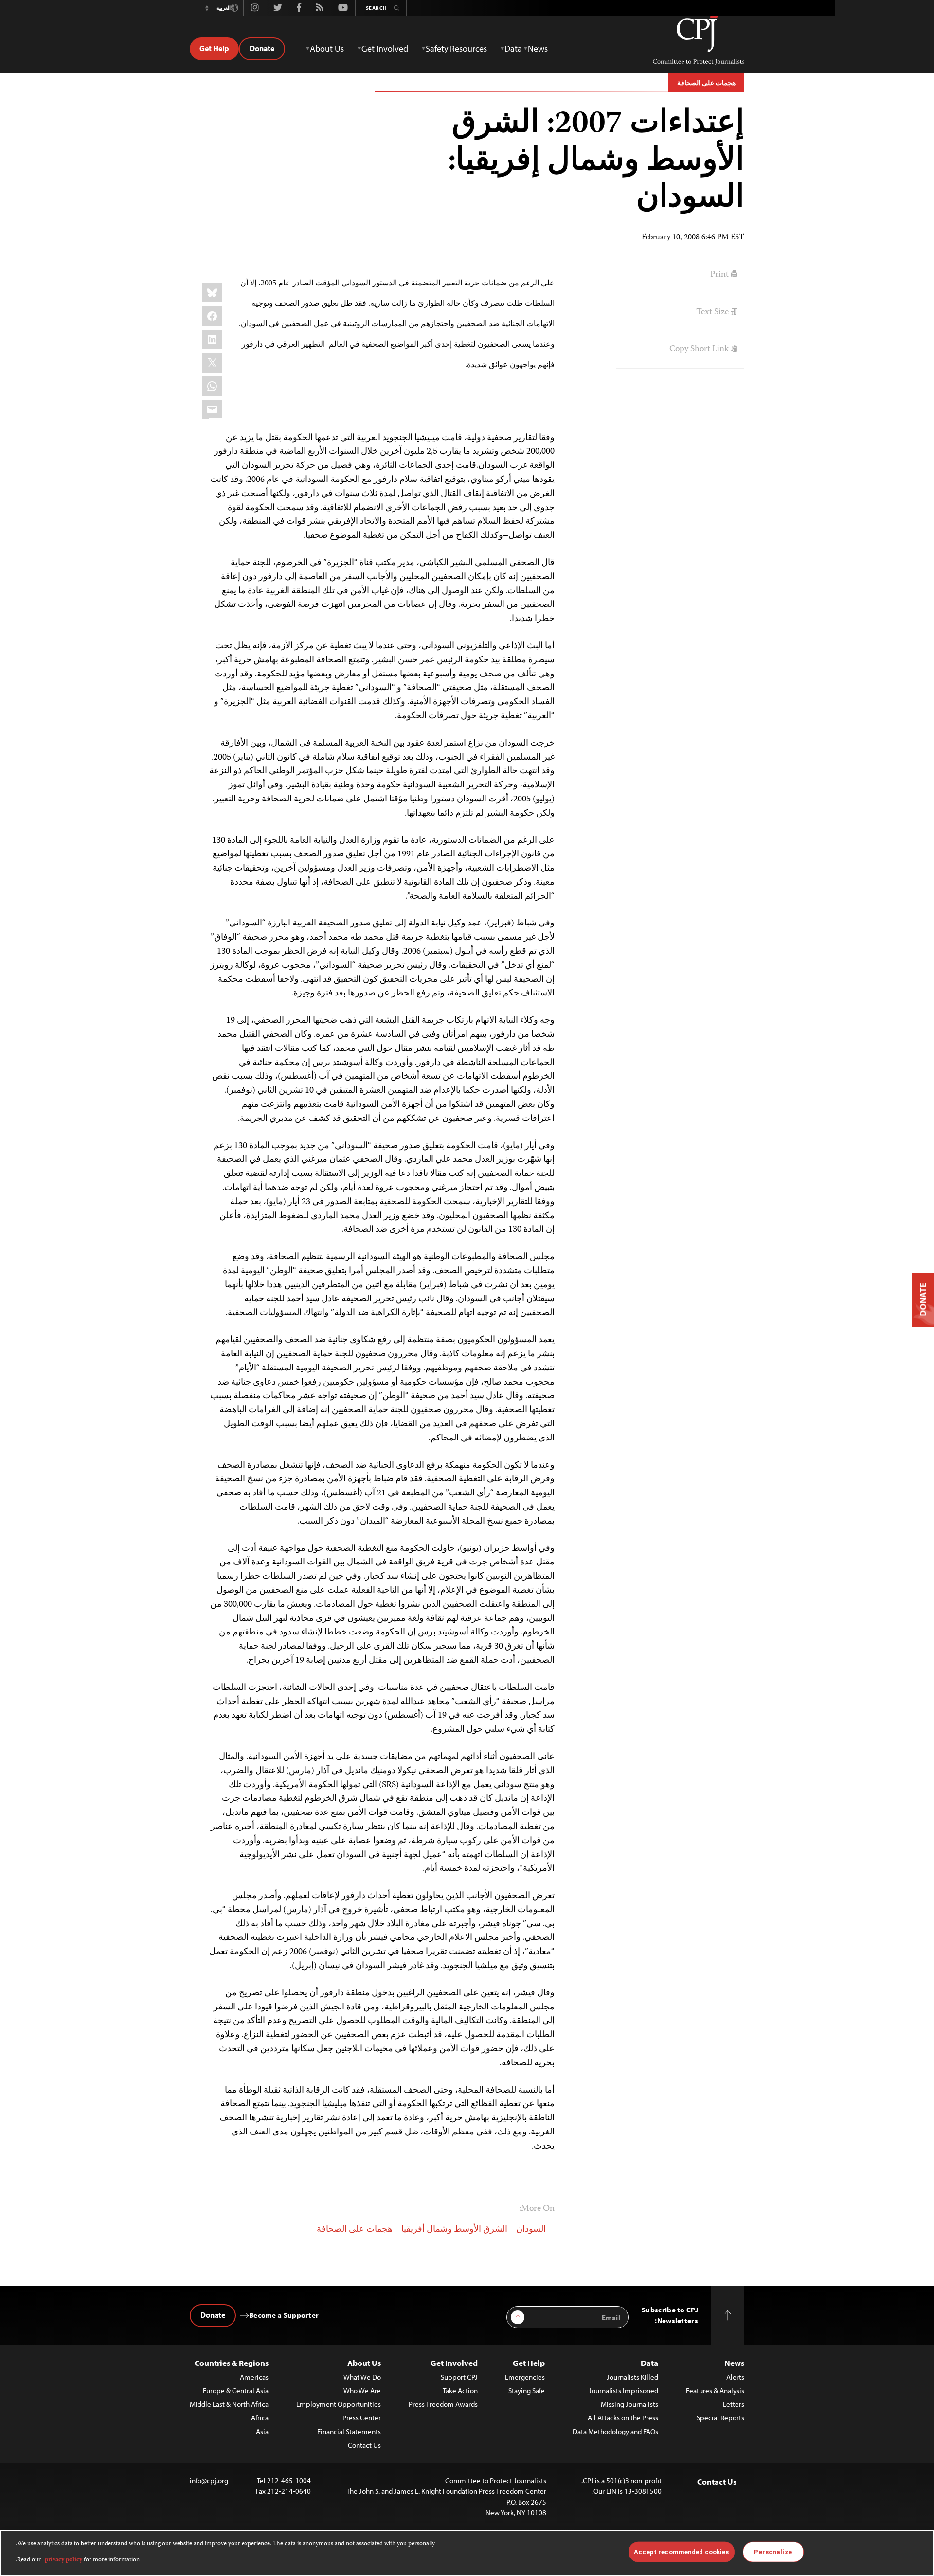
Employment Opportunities (339, 2404)
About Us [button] (327, 48)
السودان (531, 2230)
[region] (467, 2553)
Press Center (362, 2418)
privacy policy (63, 2560)
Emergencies (525, 2377)
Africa (260, 2418)
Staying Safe (527, 2390)
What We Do (362, 2377)
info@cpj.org (209, 2480)
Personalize (773, 2552)
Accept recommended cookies (681, 2552)
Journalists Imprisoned (623, 2390)
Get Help (214, 48)
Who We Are (362, 2390)
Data (649, 2363)
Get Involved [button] (385, 48)
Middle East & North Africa (229, 2404)
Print (720, 275)
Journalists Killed (632, 2377)
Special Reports (720, 2418)
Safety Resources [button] (456, 48)
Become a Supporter (284, 2315)
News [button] (538, 48)
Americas (254, 2377)
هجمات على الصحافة (706, 83)
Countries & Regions (232, 2363)
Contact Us (364, 2445)
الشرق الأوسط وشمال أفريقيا (454, 2230)
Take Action (460, 2390)
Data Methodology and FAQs (615, 2431)
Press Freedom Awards (443, 2404)
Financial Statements (349, 2431)
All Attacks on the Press (623, 2418)
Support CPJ (459, 2377)
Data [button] (513, 48)
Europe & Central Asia (236, 2390)
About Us (364, 2363)
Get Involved (454, 2363)
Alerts (735, 2377)
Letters (734, 2404)
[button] (207, 8)
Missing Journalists (629, 2404)
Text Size (713, 312)
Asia (262, 2431)
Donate (262, 48)
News (734, 2363)
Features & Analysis (715, 2390)
